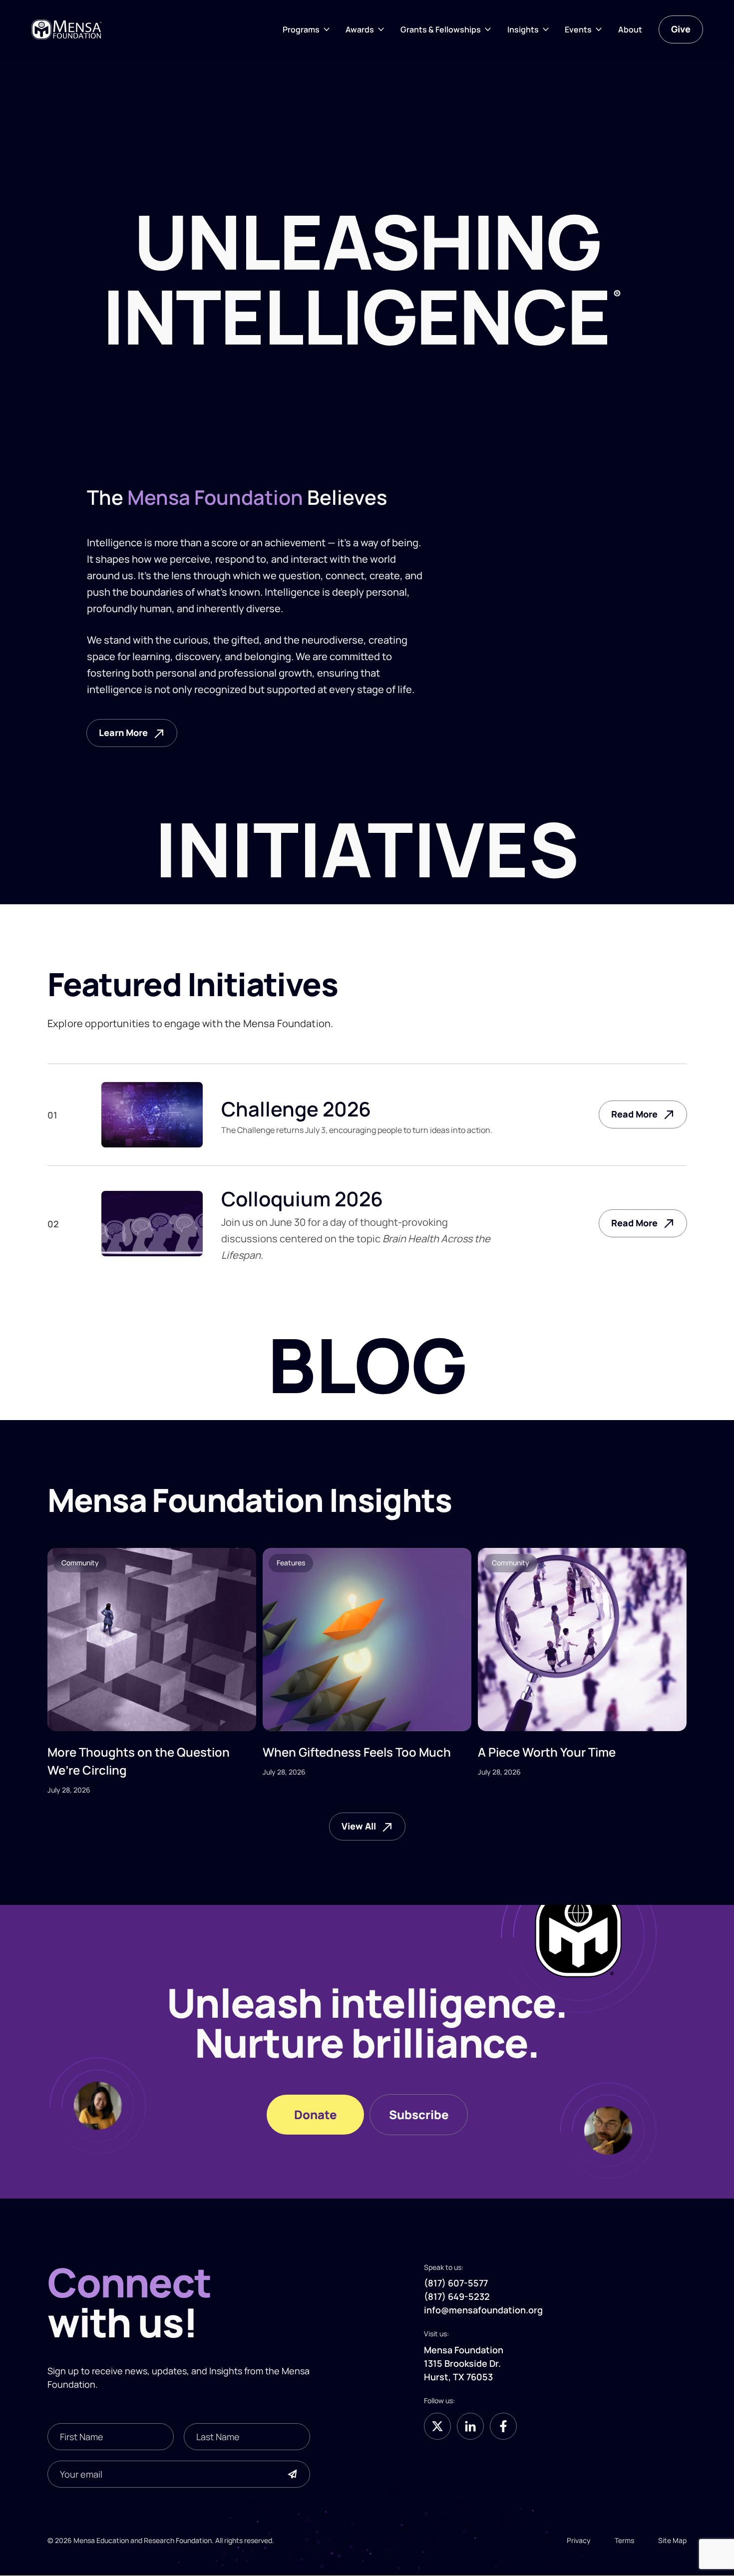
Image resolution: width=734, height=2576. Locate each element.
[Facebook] (503, 2426)
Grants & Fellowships (441, 29)
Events (578, 29)
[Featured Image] (152, 1640)
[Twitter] (437, 2426)
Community (80, 1563)
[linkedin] (470, 2426)
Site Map (672, 2540)
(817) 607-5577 (456, 2283)
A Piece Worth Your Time (547, 1752)
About (630, 29)
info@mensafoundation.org (483, 2310)
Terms (624, 2540)
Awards (360, 29)
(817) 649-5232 (457, 2297)
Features (291, 1563)
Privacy (579, 2540)
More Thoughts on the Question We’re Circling (139, 1761)
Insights (523, 29)
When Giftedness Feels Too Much (357, 1752)
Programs (301, 29)
